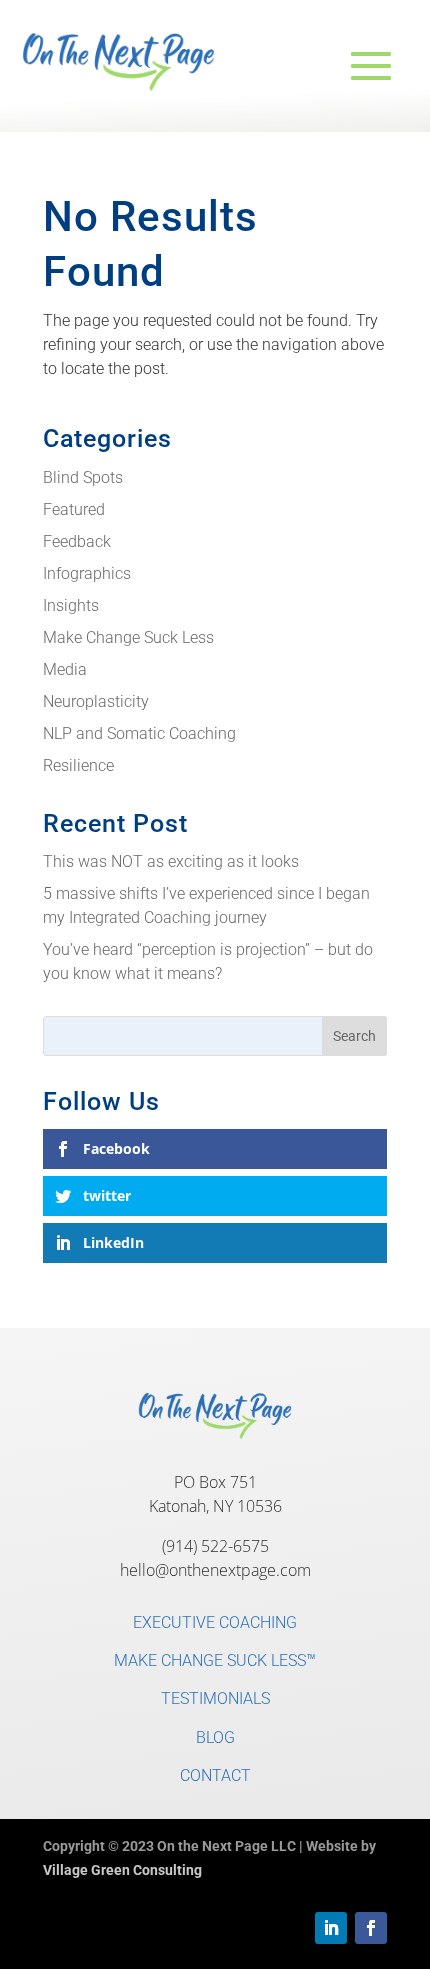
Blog (215, 1737)
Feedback (77, 541)
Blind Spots (83, 477)
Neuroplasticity (96, 701)
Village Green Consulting (122, 1870)
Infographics (87, 573)
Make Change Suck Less (128, 637)
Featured (74, 509)
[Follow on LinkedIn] (331, 1928)
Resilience (78, 765)
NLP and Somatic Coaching (139, 733)
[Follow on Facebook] (371, 1928)
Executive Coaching (215, 1622)
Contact (215, 1775)
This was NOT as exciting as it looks (171, 861)
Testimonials (215, 1698)
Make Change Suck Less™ (215, 1660)
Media (65, 669)
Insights (71, 605)
